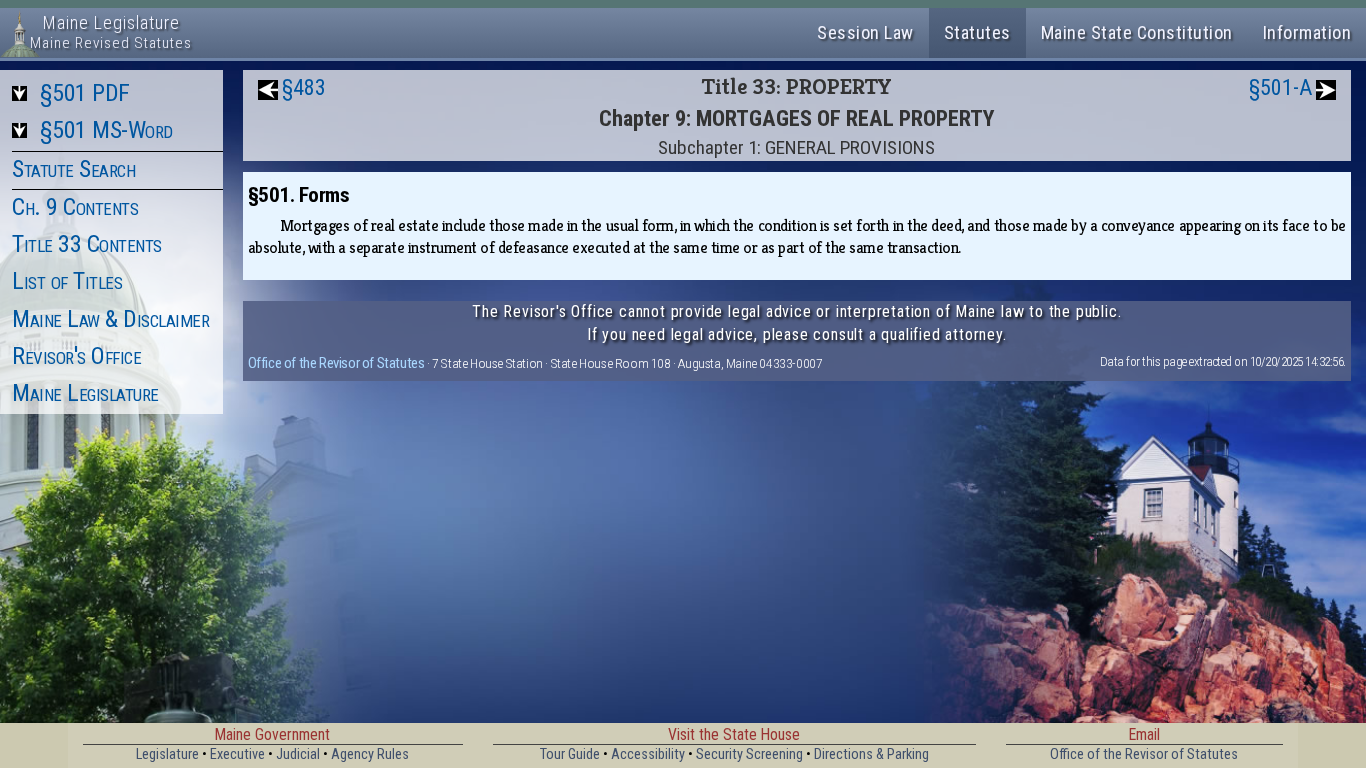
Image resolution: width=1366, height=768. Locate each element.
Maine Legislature (85, 393)
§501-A (1280, 87)
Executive (237, 754)
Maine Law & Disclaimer (110, 319)
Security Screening (749, 754)
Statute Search (73, 169)
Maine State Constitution (1137, 32)
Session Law (865, 32)
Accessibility (648, 754)
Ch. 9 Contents (75, 207)
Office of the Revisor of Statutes (336, 363)
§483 (304, 87)
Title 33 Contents (87, 244)
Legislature (167, 754)
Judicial (298, 754)
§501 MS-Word (106, 130)
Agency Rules (370, 754)
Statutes (977, 32)
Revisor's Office (76, 356)
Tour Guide (570, 754)
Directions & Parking (871, 754)
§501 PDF (85, 93)
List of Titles (67, 281)
